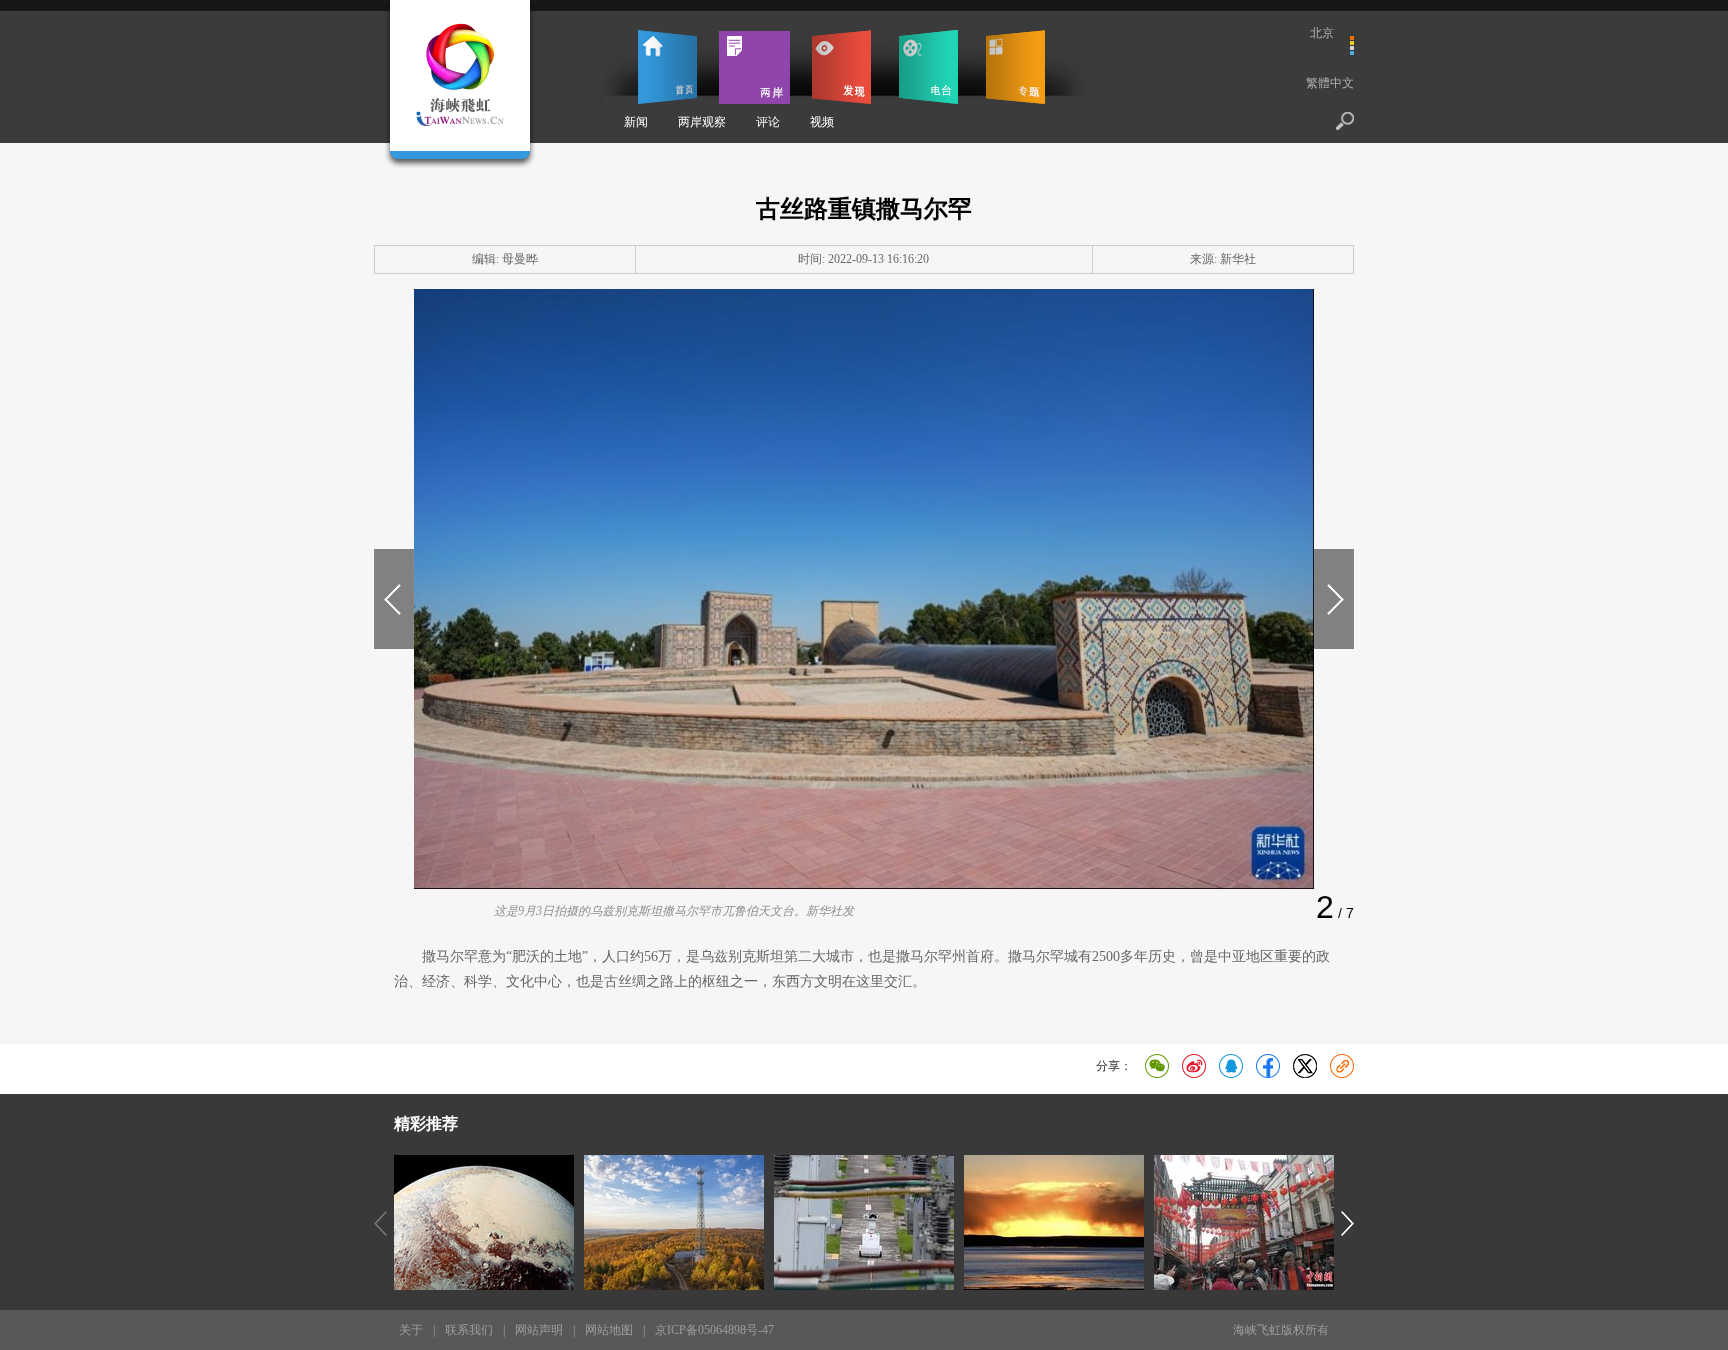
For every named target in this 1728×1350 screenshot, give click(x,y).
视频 (822, 122)
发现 (841, 67)
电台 (928, 67)
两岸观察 (702, 122)
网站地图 (609, 1330)
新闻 (636, 122)
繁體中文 (1330, 83)
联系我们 (469, 1330)
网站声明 (539, 1330)
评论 (768, 122)
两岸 (754, 67)
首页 (667, 67)
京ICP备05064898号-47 (714, 1330)
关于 (411, 1330)
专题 (1015, 67)
